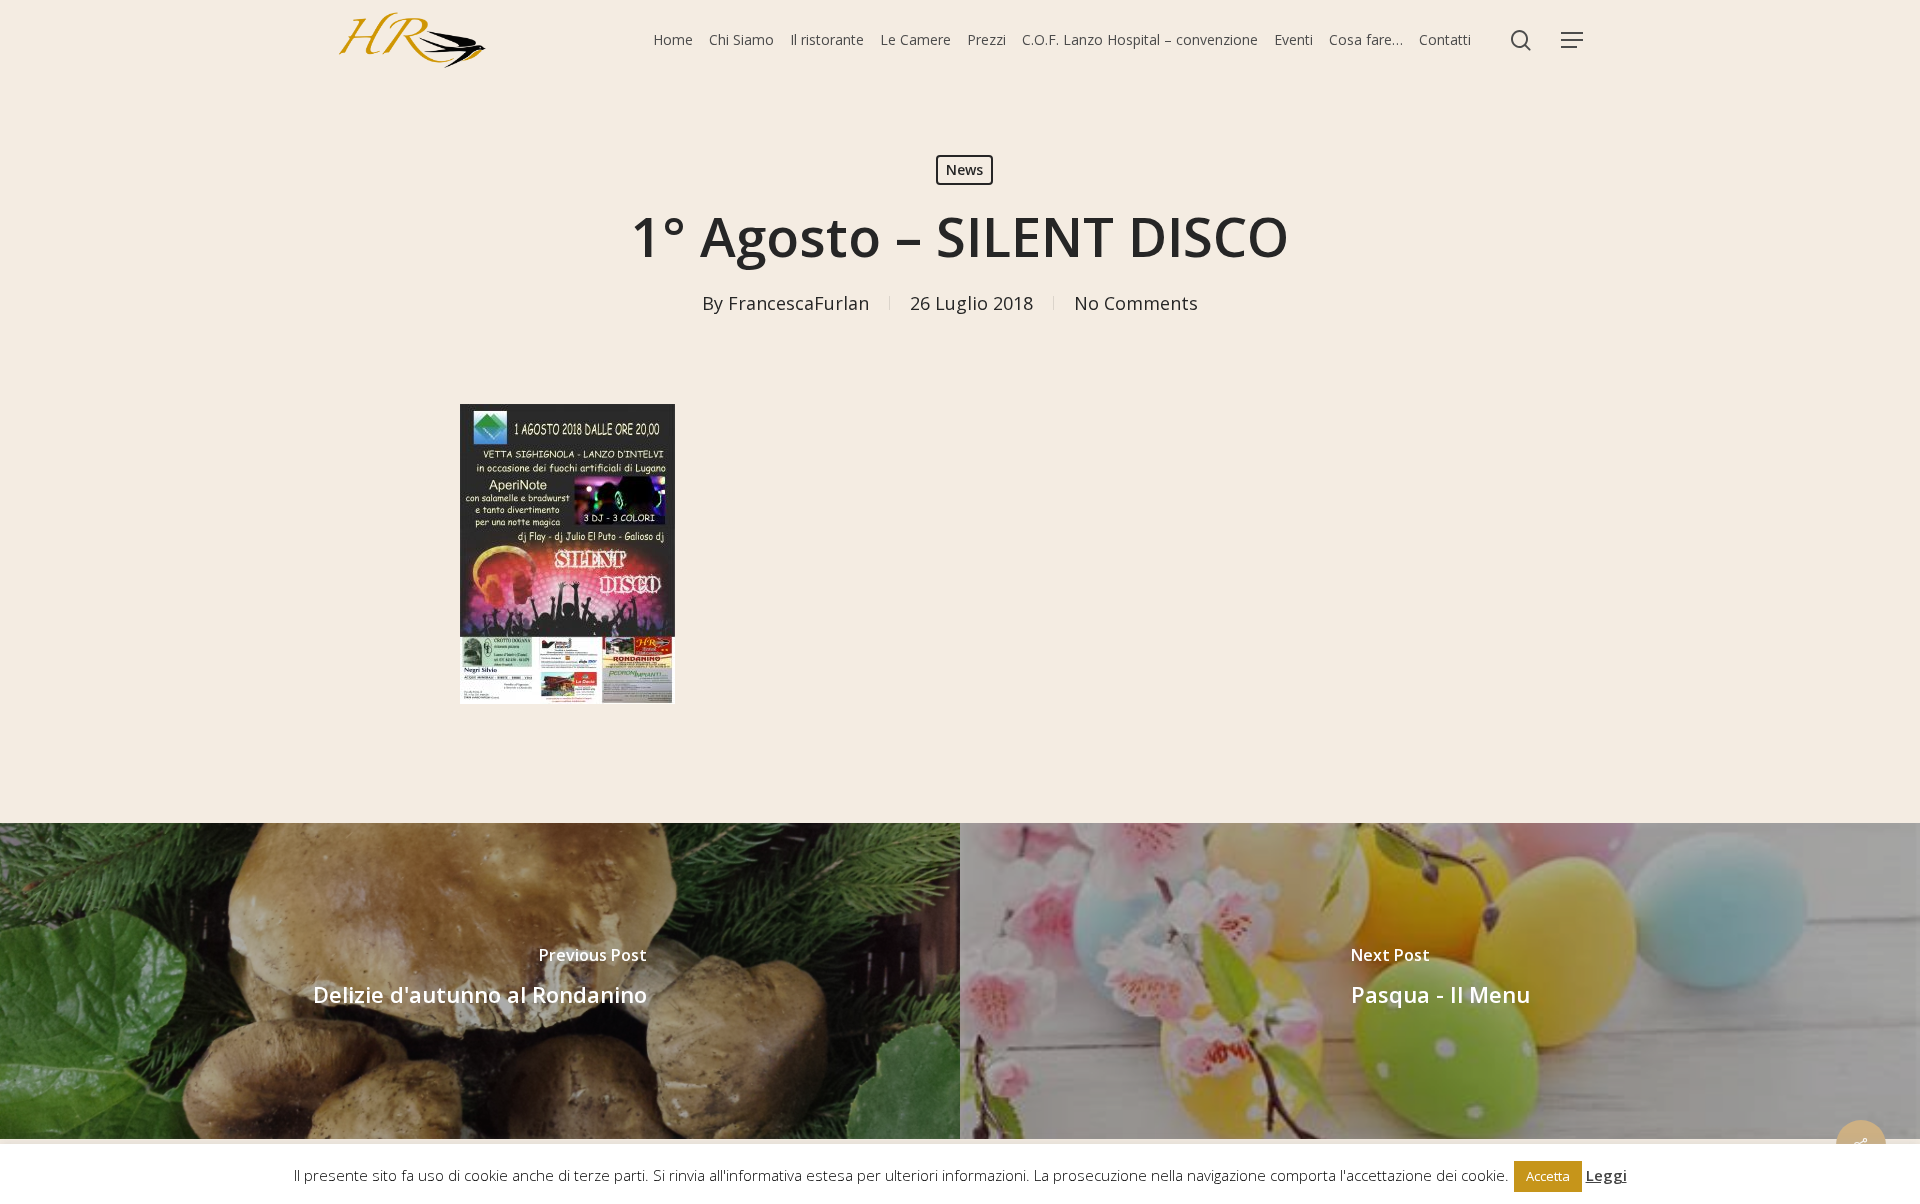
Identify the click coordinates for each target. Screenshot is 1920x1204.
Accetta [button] (1548, 1176)
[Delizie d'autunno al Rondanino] (480, 981)
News (964, 169)
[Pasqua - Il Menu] (1440, 981)
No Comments (1136, 303)
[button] (1572, 40)
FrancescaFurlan (798, 303)
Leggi (1606, 1175)
